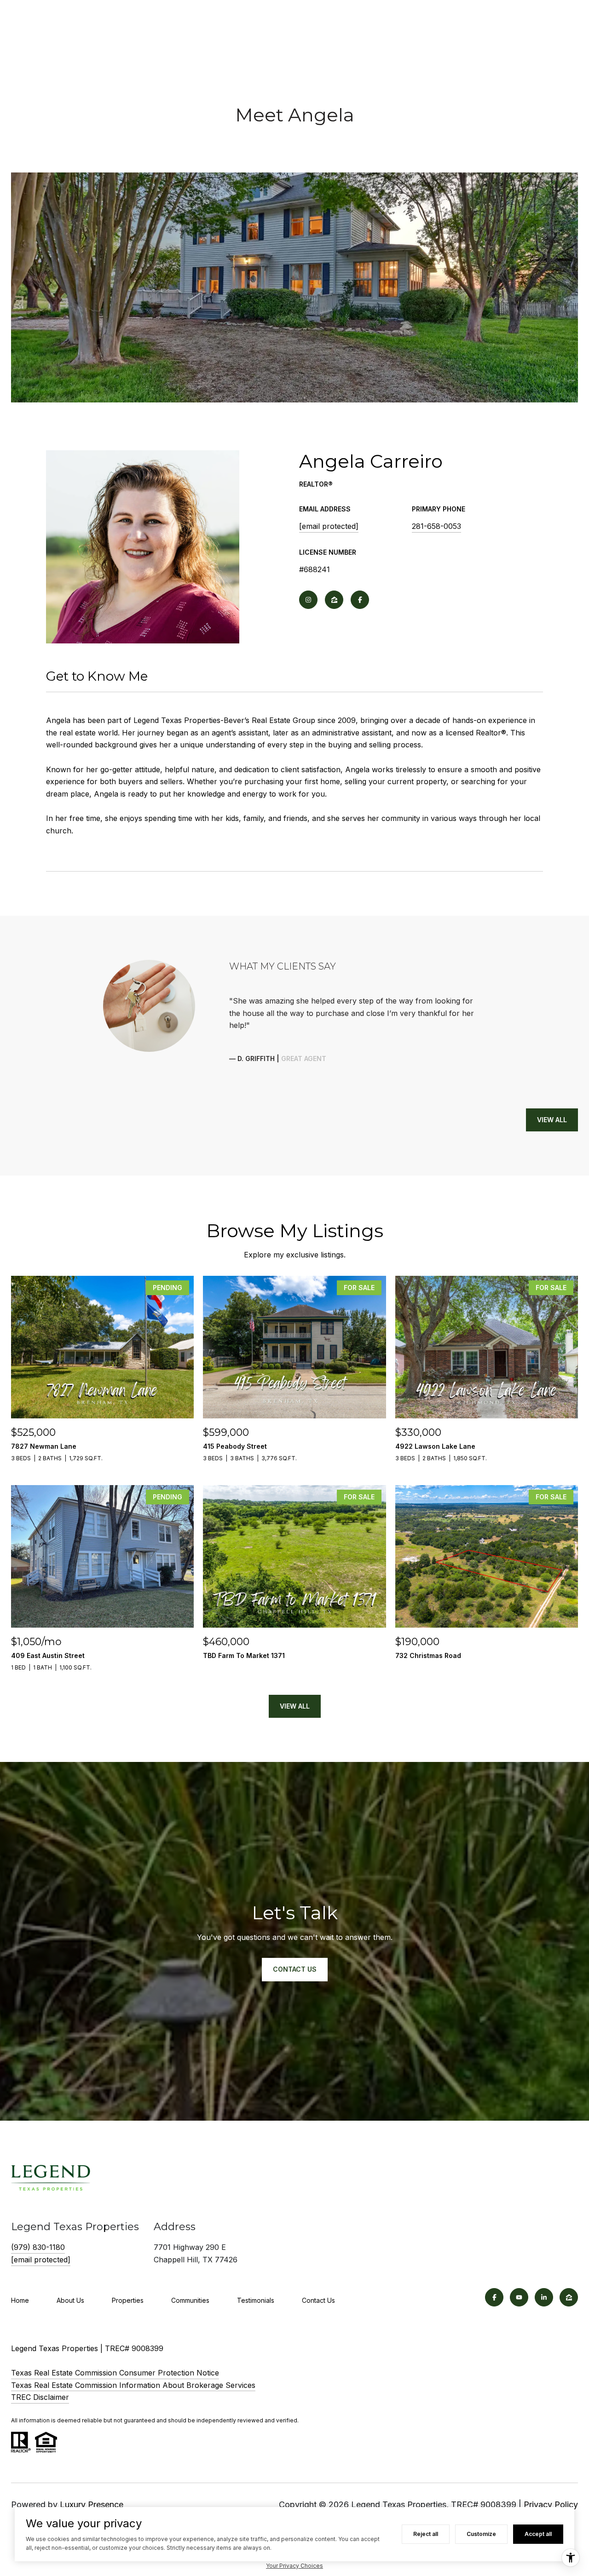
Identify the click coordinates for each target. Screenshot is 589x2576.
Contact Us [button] (295, 1969)
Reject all (426, 2534)
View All (552, 1120)
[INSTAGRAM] (308, 600)
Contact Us (318, 2300)
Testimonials (256, 2300)
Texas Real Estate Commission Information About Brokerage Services (133, 2385)
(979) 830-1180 (38, 2247)
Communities (190, 2300)
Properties (128, 2300)
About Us (70, 2300)
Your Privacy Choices (294, 2566)
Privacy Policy (551, 2504)
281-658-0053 (436, 526)
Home (20, 2300)
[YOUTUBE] (519, 2297)
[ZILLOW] (334, 600)
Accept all (538, 2534)
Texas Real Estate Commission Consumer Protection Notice (115, 2373)
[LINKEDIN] (544, 2297)
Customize (481, 2534)
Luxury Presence (92, 2504)
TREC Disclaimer (40, 2397)
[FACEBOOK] (360, 600)
